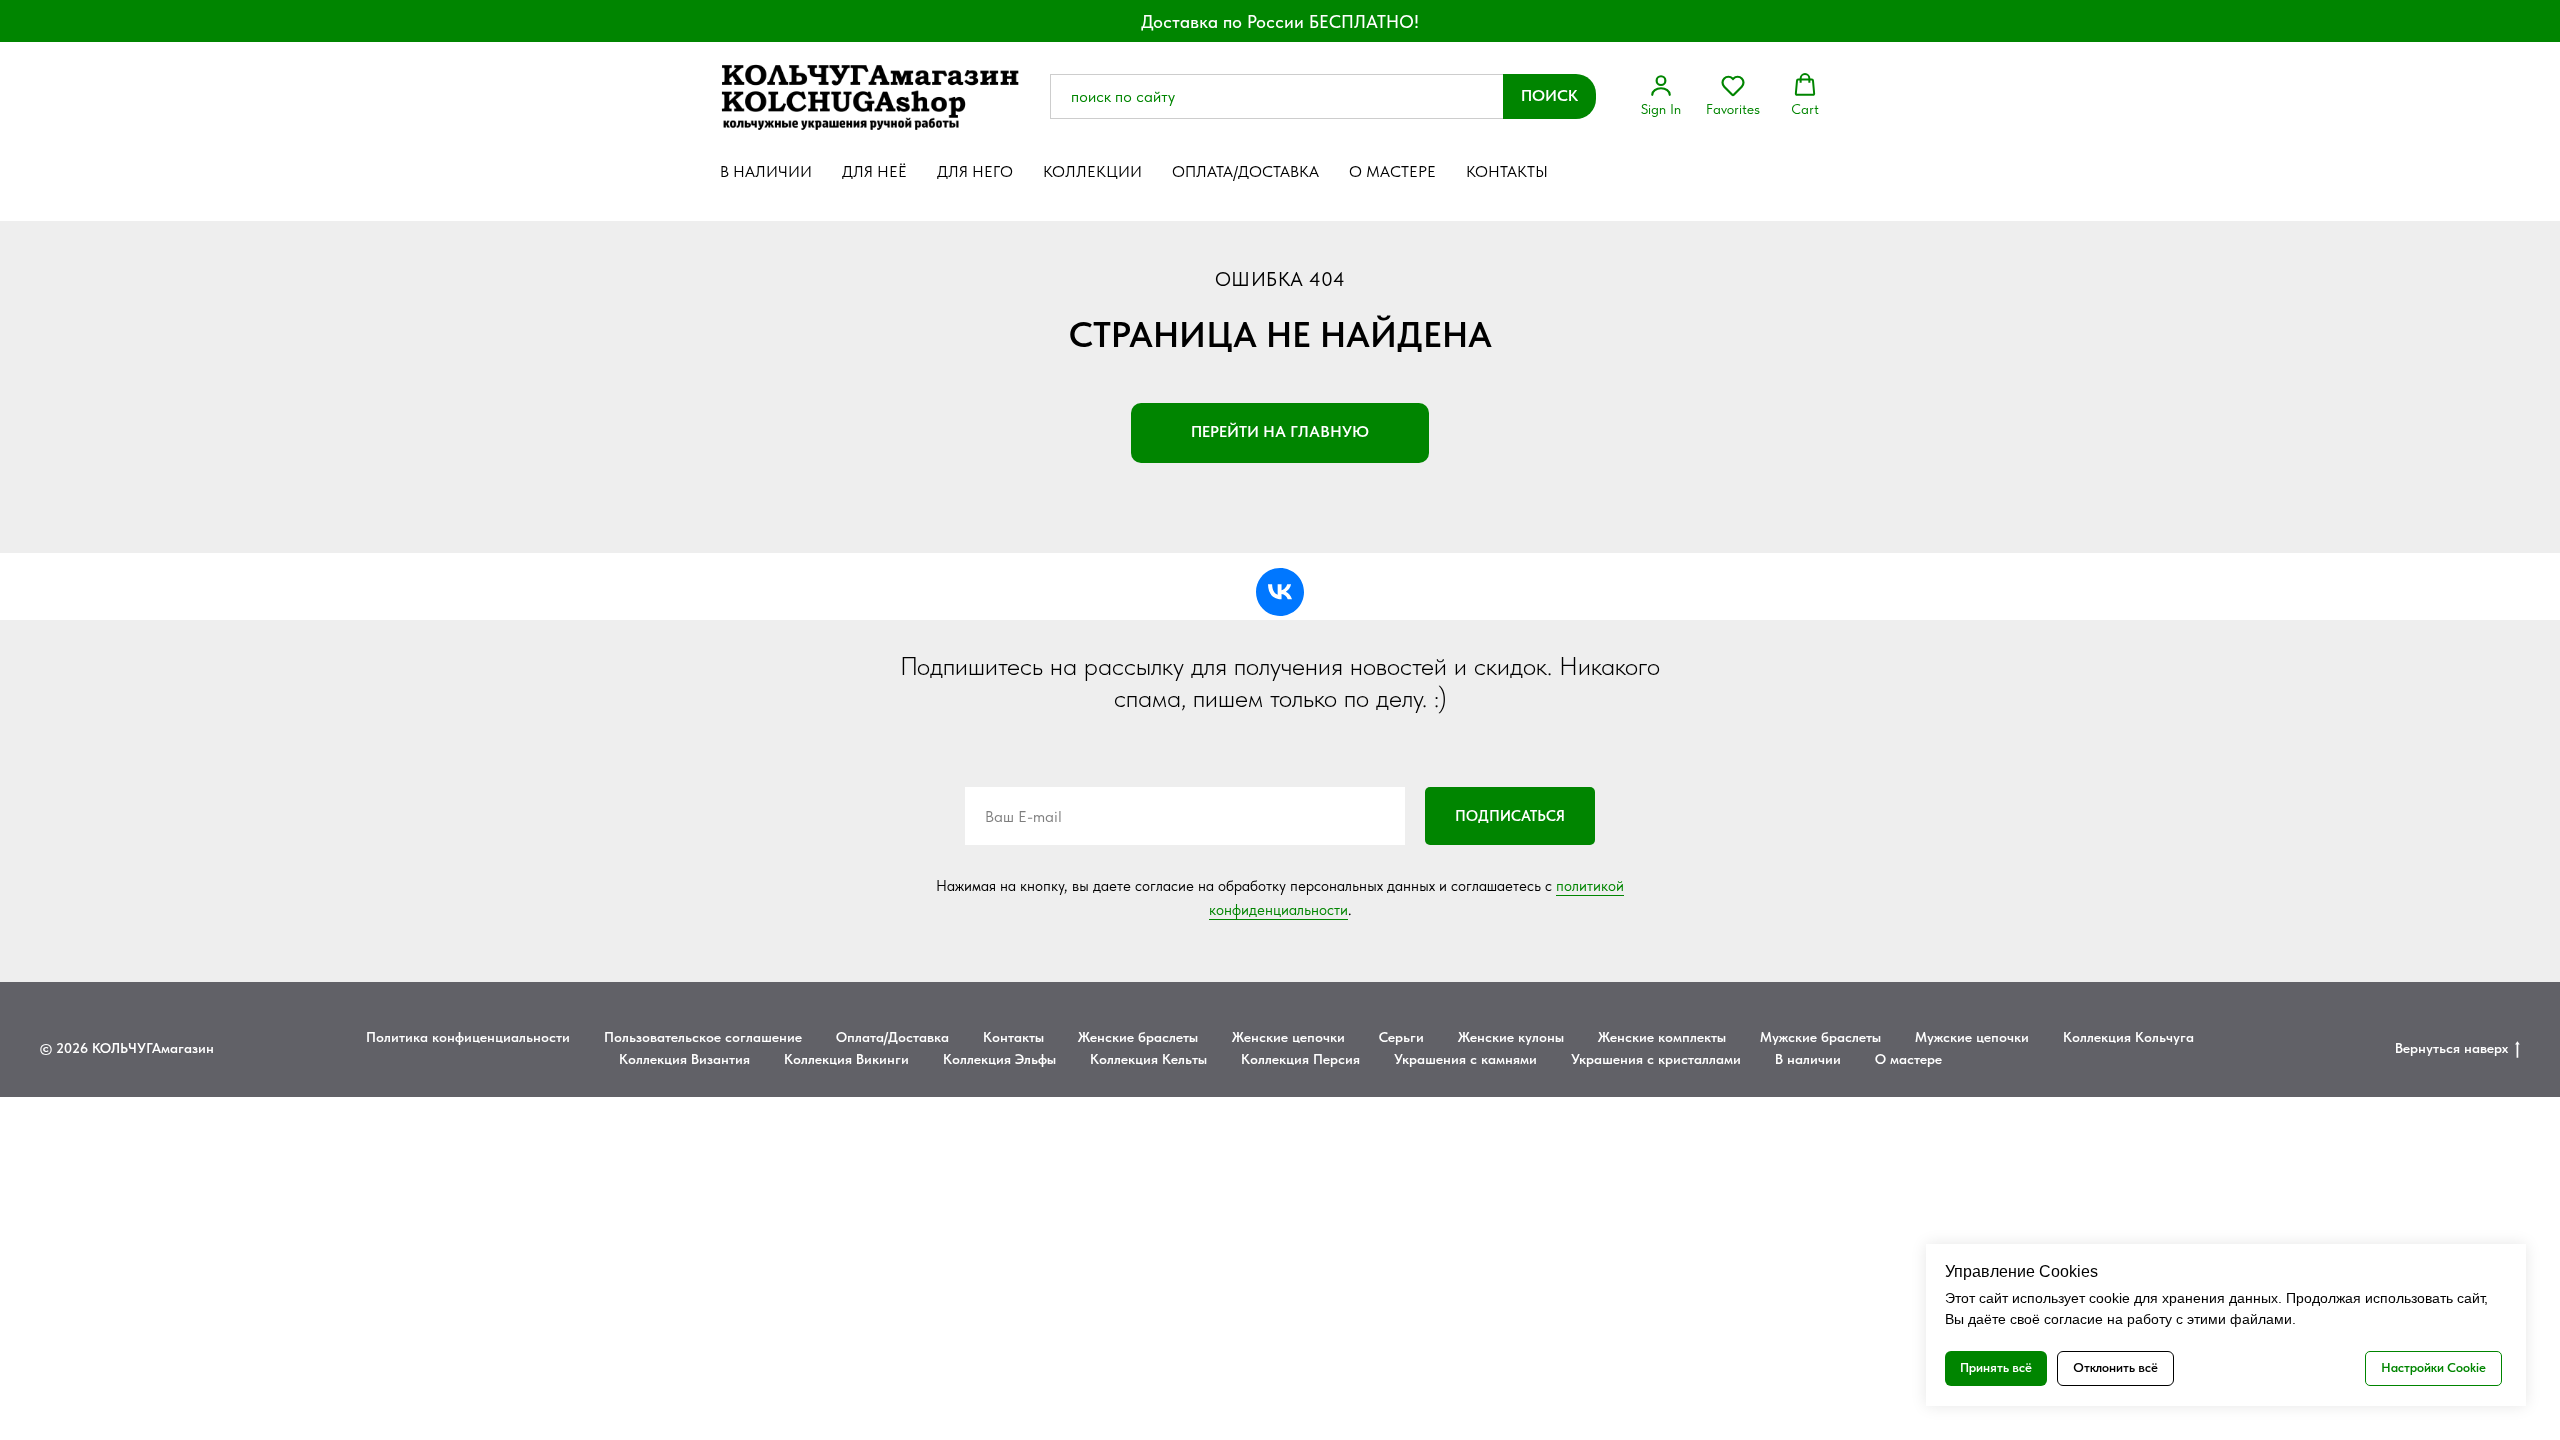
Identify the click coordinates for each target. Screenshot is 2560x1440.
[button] (1661, 95)
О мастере (1392, 171)
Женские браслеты (1138, 1037)
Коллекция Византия (684, 1059)
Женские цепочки (1288, 1037)
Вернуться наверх (2451, 1048)
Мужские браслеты (1820, 1037)
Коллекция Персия (1300, 1059)
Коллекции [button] (1092, 171)
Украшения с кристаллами (1656, 1059)
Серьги (1401, 1037)
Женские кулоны (1511, 1037)
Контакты (1507, 171)
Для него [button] (975, 171)
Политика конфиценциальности (468, 1037)
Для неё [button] (874, 171)
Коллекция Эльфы (999, 1059)
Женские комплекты (1662, 1037)
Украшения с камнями (1465, 1059)
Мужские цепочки (1972, 1037)
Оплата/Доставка (1245, 171)
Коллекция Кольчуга (2128, 1037)
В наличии (766, 171)
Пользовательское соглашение (703, 1037)
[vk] (1280, 592)
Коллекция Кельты (1148, 1059)
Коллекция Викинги (846, 1059)
